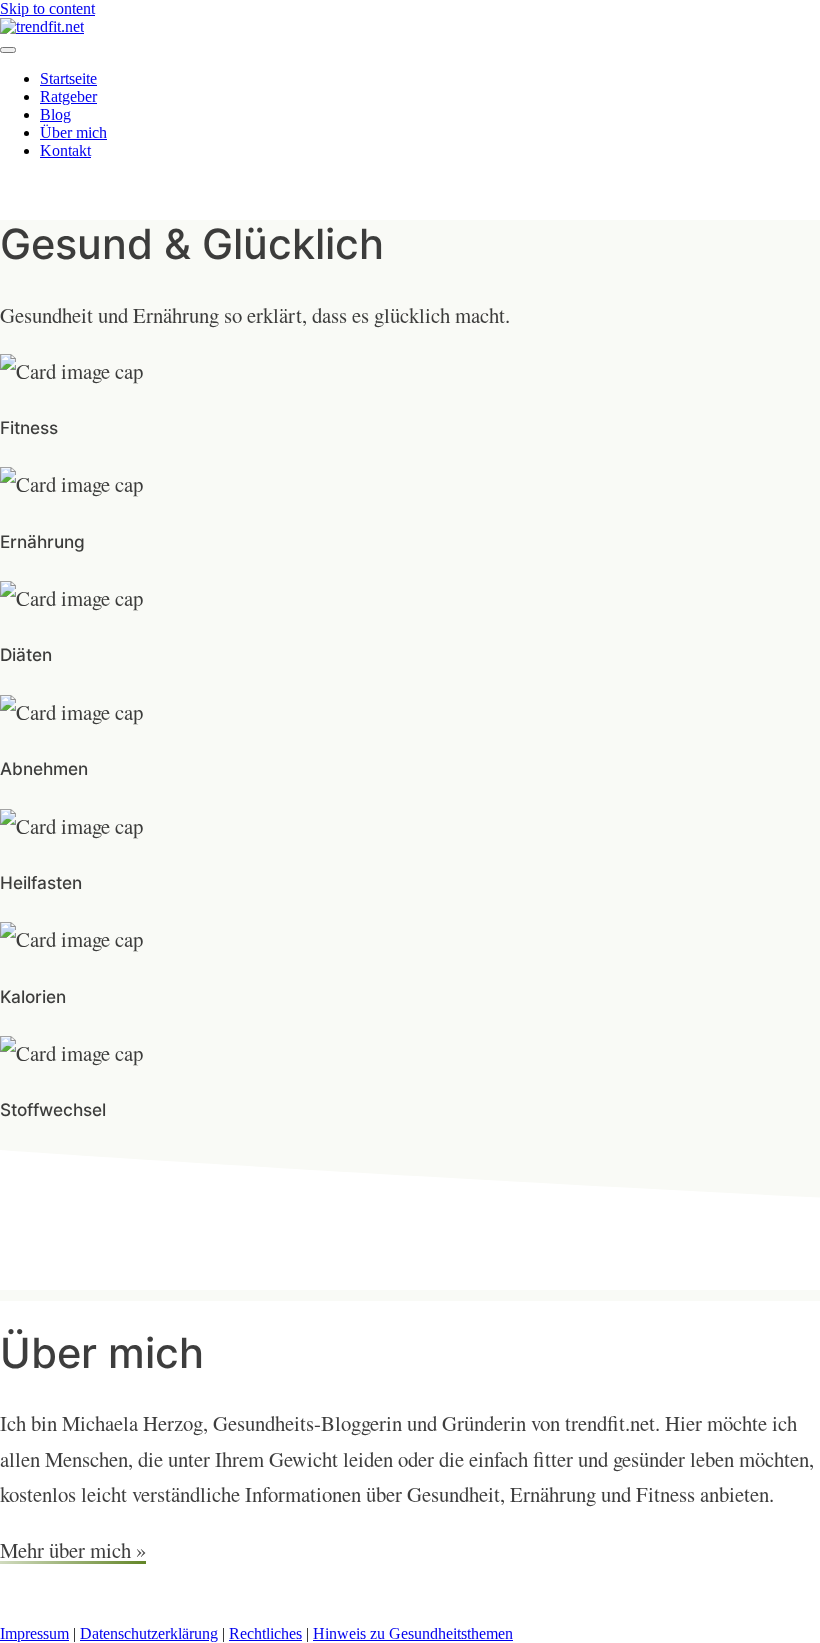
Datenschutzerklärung (149, 1633)
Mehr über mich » (73, 1550)
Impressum (34, 1633)
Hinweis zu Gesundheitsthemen (413, 1633)
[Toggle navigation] (8, 50)
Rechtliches (265, 1633)
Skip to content (47, 8)
